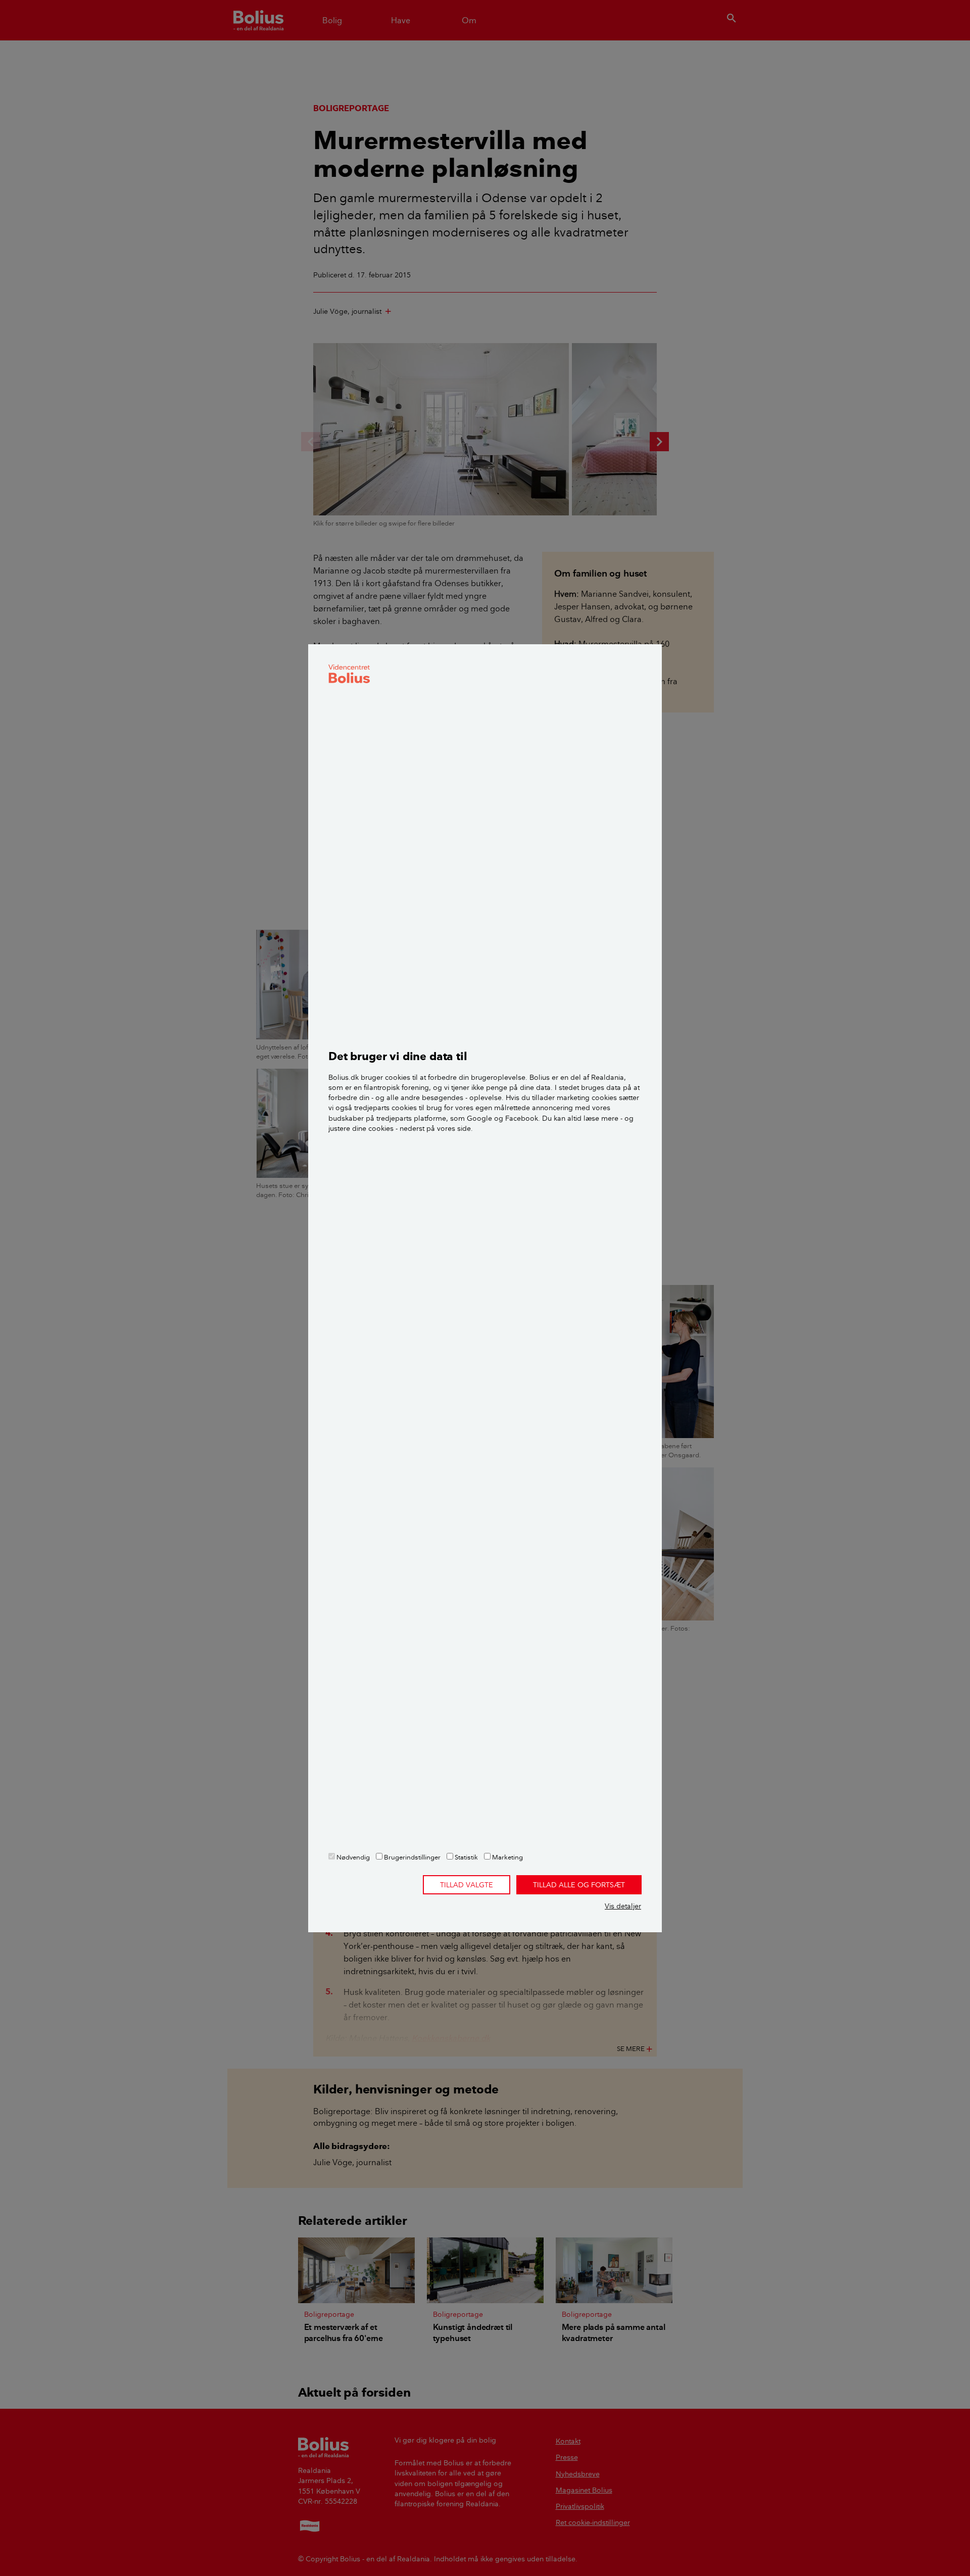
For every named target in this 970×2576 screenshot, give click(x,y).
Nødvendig (352, 1857)
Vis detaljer (623, 1906)
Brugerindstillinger (411, 1857)
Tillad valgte (467, 1885)
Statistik (466, 1857)
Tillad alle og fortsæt (579, 1885)
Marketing (507, 1857)
